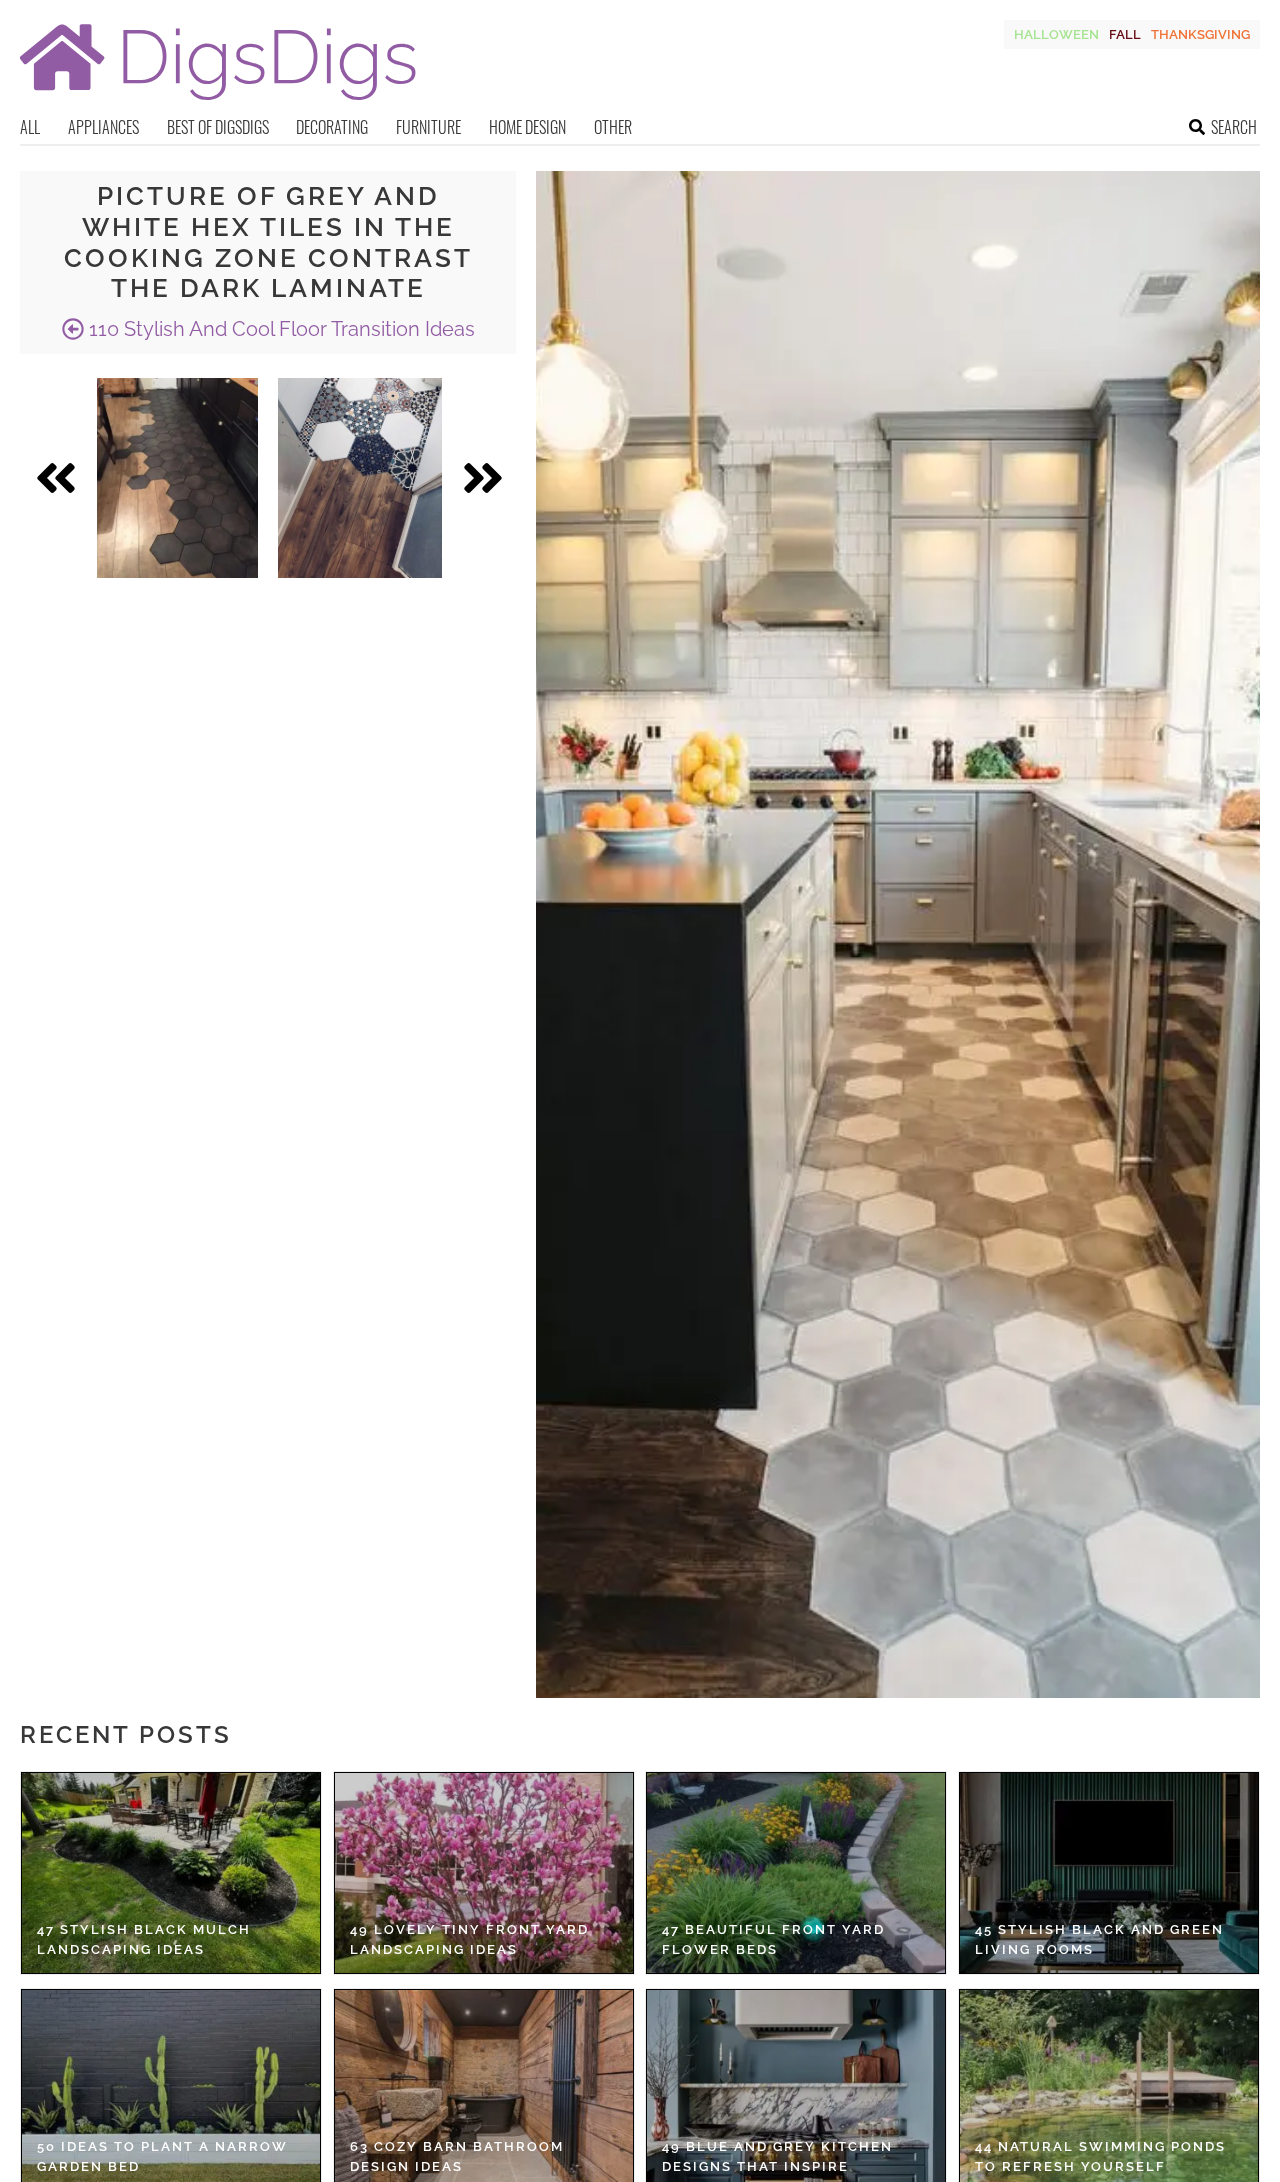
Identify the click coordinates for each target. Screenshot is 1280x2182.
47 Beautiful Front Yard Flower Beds (773, 1939)
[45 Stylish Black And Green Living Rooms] (1109, 1873)
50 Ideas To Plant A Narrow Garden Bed (162, 2156)
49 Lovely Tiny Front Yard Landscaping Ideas (469, 1939)
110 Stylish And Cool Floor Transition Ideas (279, 329)
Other (613, 127)
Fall (1125, 34)
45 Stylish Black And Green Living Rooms (1099, 1939)
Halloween (1056, 34)
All (30, 127)
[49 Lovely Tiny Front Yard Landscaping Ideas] (484, 1873)
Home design (527, 127)
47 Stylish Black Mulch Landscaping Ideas (144, 1939)
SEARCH (1234, 127)
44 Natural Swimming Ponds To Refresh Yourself (1100, 2156)
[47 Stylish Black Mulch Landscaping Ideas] (171, 1873)
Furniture (428, 127)
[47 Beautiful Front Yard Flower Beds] (796, 1873)
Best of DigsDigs (218, 127)
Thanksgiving (1200, 34)
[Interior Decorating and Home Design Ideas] (218, 102)
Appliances (103, 127)
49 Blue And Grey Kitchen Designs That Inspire (777, 2156)
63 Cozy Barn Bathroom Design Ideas (457, 2156)
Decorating (332, 127)
